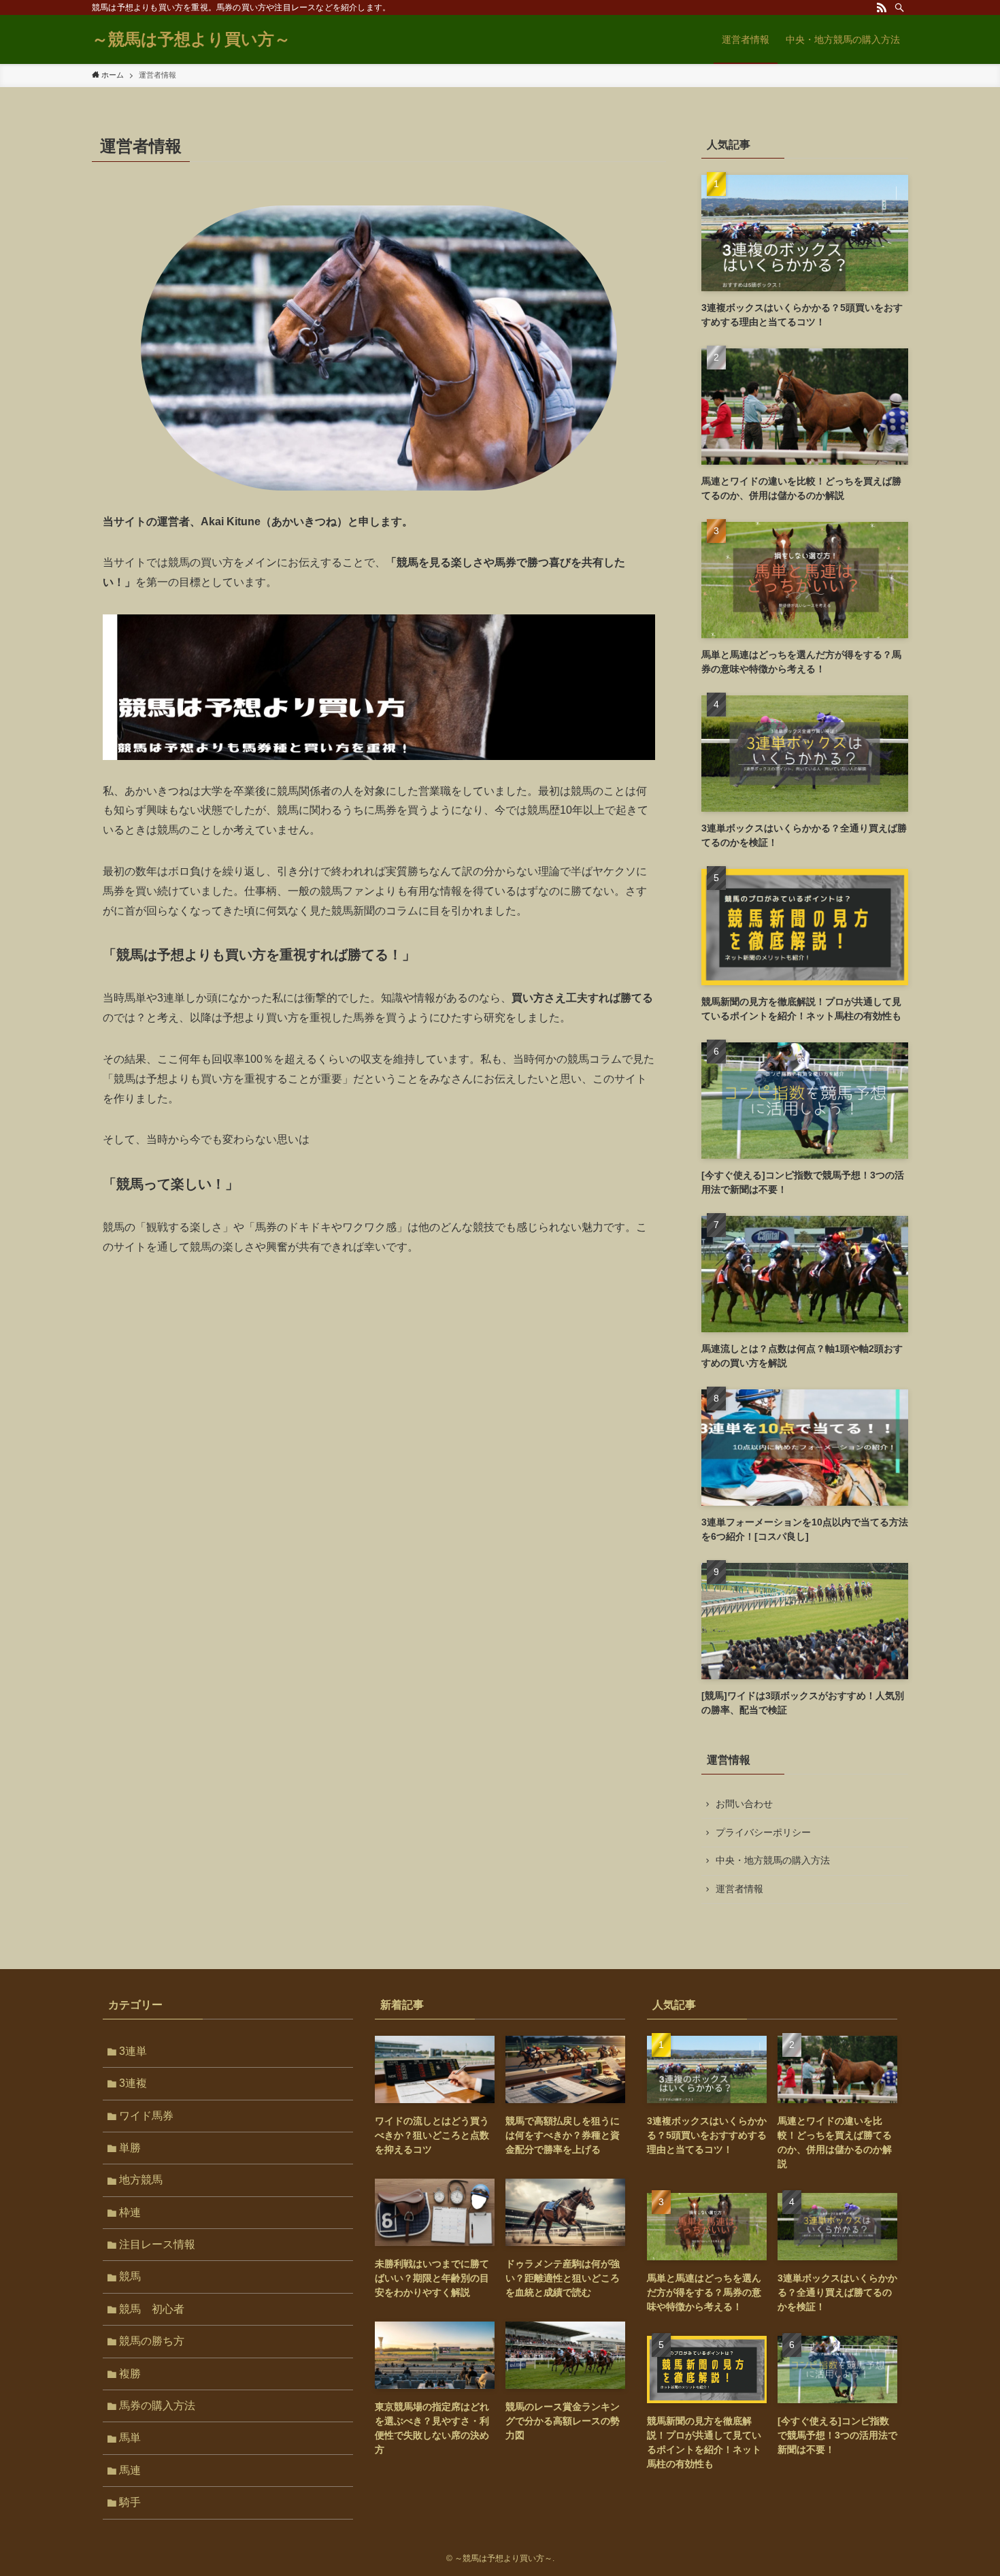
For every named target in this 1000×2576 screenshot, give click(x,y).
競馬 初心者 (152, 2309)
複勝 (130, 2374)
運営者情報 (739, 1889)
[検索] (899, 7)
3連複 (133, 2083)
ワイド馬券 (146, 2116)
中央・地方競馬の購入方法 (773, 1860)
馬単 (130, 2438)
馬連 (130, 2470)
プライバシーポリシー (763, 1832)
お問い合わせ (744, 1804)
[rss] (882, 7)
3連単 (133, 2051)
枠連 (130, 2212)
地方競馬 (141, 2180)
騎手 (130, 2502)
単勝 (130, 2148)
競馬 (130, 2276)
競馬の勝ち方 (152, 2341)
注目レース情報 (157, 2244)
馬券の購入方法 (157, 2406)
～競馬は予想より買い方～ (191, 39)
